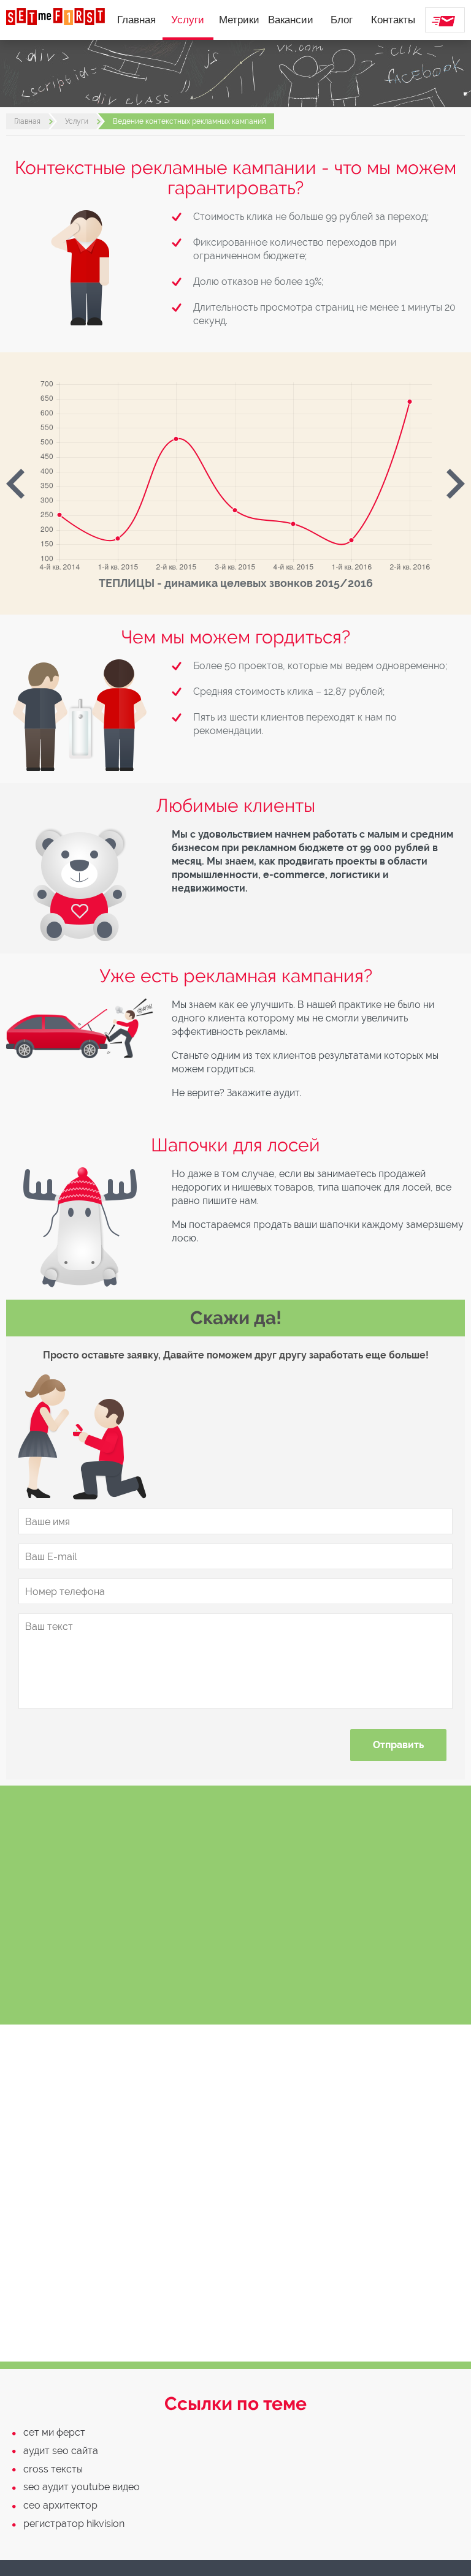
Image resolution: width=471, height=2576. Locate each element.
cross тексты (53, 2469)
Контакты (393, 20)
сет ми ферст (54, 2432)
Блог (342, 20)
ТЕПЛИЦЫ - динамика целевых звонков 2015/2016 (236, 583)
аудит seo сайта (61, 2451)
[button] (15, 483)
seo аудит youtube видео (82, 2487)
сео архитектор (60, 2505)
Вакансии (291, 20)
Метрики (239, 20)
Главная (136, 20)
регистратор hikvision (74, 2524)
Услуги (188, 20)
